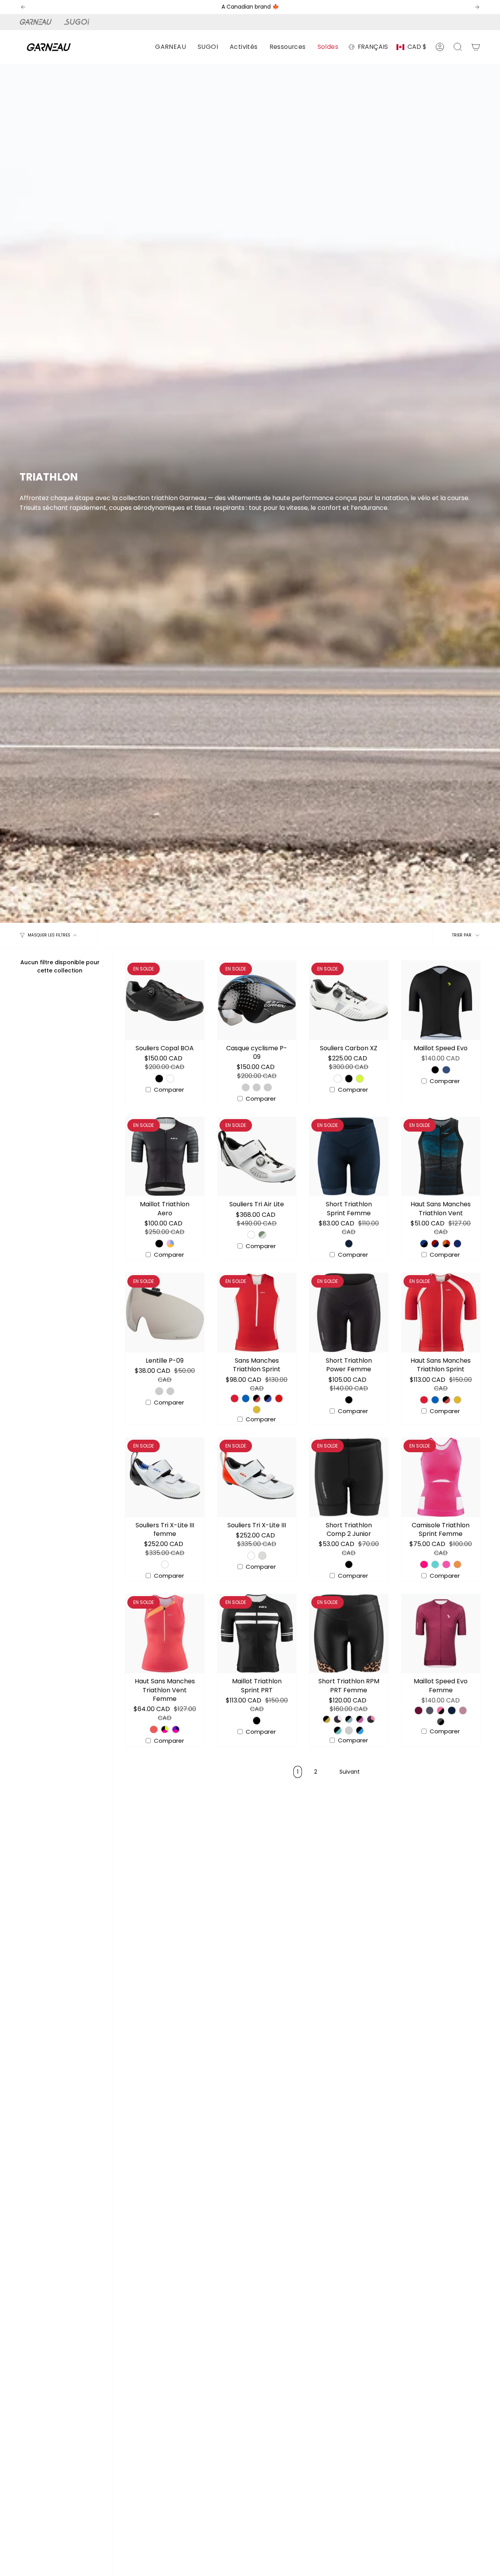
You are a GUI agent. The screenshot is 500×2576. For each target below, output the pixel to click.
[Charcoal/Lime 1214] (430, 1710)
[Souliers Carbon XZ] (349, 1000)
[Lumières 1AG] (371, 1719)
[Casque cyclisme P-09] (257, 1000)
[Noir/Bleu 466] (268, 1398)
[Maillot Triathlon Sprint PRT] (257, 1634)
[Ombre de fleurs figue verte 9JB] (337, 1730)
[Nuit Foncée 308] (349, 1243)
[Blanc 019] (170, 1078)
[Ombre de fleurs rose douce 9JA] (360, 1719)
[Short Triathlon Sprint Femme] (349, 1157)
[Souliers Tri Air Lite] (257, 1157)
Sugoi (81, 22)
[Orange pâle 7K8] (170, 1391)
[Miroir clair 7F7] (159, 1391)
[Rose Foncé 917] (424, 1564)
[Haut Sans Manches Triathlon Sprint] (441, 1313)
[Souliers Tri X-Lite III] (257, 1477)
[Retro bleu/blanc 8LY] (457, 1243)
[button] (171, 47)
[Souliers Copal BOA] (165, 1000)
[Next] (477, 7)
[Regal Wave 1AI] (337, 1719)
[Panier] (476, 47)
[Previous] (23, 7)
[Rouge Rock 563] (279, 1398)
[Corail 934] (457, 1564)
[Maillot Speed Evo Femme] (441, 1634)
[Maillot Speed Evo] (441, 1000)
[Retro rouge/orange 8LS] (446, 1243)
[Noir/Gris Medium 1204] (441, 1722)
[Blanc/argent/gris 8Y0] (268, 1087)
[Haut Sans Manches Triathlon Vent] (441, 1157)
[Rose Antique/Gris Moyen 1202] (463, 1710)
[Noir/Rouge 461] (257, 1398)
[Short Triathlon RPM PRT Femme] (349, 1634)
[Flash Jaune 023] (360, 1078)
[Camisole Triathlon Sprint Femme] (441, 1477)
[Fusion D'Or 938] (257, 1410)
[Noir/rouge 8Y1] (257, 1087)
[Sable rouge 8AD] (435, 1243)
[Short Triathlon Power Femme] (349, 1313)
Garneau (37, 22)
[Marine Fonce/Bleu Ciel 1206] (452, 1710)
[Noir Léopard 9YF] (327, 1719)
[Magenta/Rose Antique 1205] (418, 1710)
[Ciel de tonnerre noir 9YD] (360, 1730)
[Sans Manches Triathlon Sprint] (257, 1313)
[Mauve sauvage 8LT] (176, 1729)
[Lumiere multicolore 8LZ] (170, 1243)
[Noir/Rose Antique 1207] (441, 1710)
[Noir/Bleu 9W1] (246, 1087)
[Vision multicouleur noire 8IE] (165, 1729)
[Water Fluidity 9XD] (349, 1730)
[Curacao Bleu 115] (246, 1398)
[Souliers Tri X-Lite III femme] (165, 1477)
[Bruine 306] (262, 1555)
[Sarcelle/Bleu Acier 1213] (446, 1070)
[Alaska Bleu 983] (435, 1564)
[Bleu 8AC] (154, 1729)
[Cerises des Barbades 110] (234, 1398)
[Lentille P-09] (165, 1313)
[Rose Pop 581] (446, 1564)
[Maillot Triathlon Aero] (165, 1157)
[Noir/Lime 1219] (435, 1070)
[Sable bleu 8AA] (424, 1243)
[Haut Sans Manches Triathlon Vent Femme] (165, 1634)
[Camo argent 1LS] (262, 1235)
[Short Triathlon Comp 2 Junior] (349, 1477)
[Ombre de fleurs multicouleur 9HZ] (349, 1719)
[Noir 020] (159, 1078)
